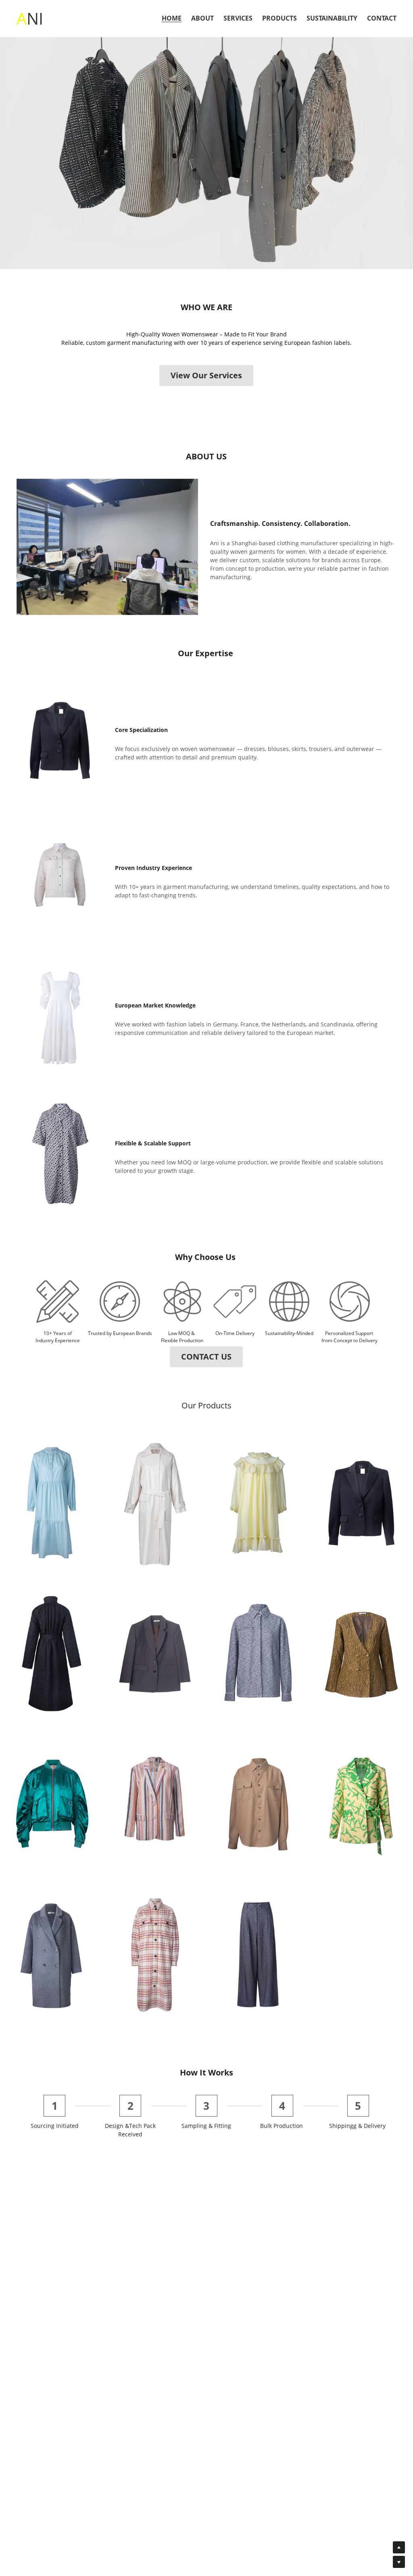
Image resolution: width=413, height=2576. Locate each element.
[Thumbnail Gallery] (52, 1503)
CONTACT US (206, 1357)
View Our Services (206, 375)
